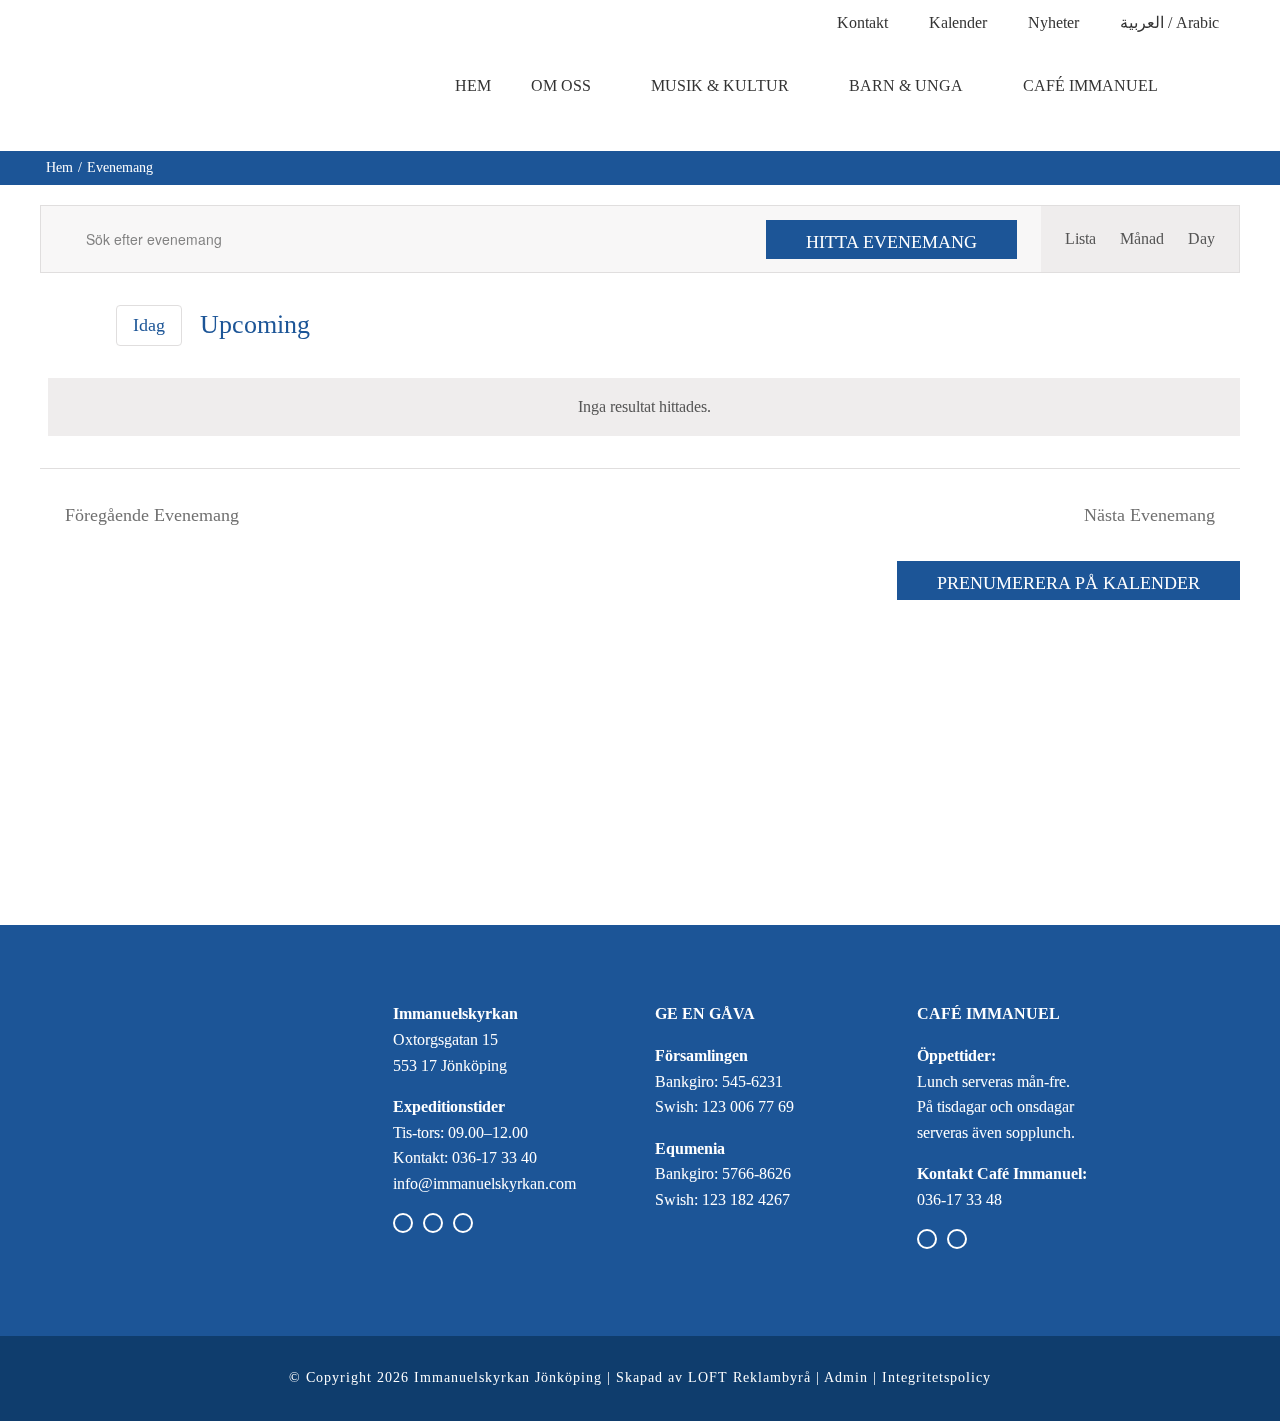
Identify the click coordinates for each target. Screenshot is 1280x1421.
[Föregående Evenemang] (52, 325)
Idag (149, 325)
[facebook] (403, 1223)
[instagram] (433, 1223)
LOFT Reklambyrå (749, 1377)
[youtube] (463, 1223)
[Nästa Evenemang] (86, 325)
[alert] (644, 407)
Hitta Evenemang (891, 242)
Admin (846, 1377)
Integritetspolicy (936, 1377)
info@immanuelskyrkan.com (484, 1183)
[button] (1224, 86)
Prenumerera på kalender (1068, 583)
